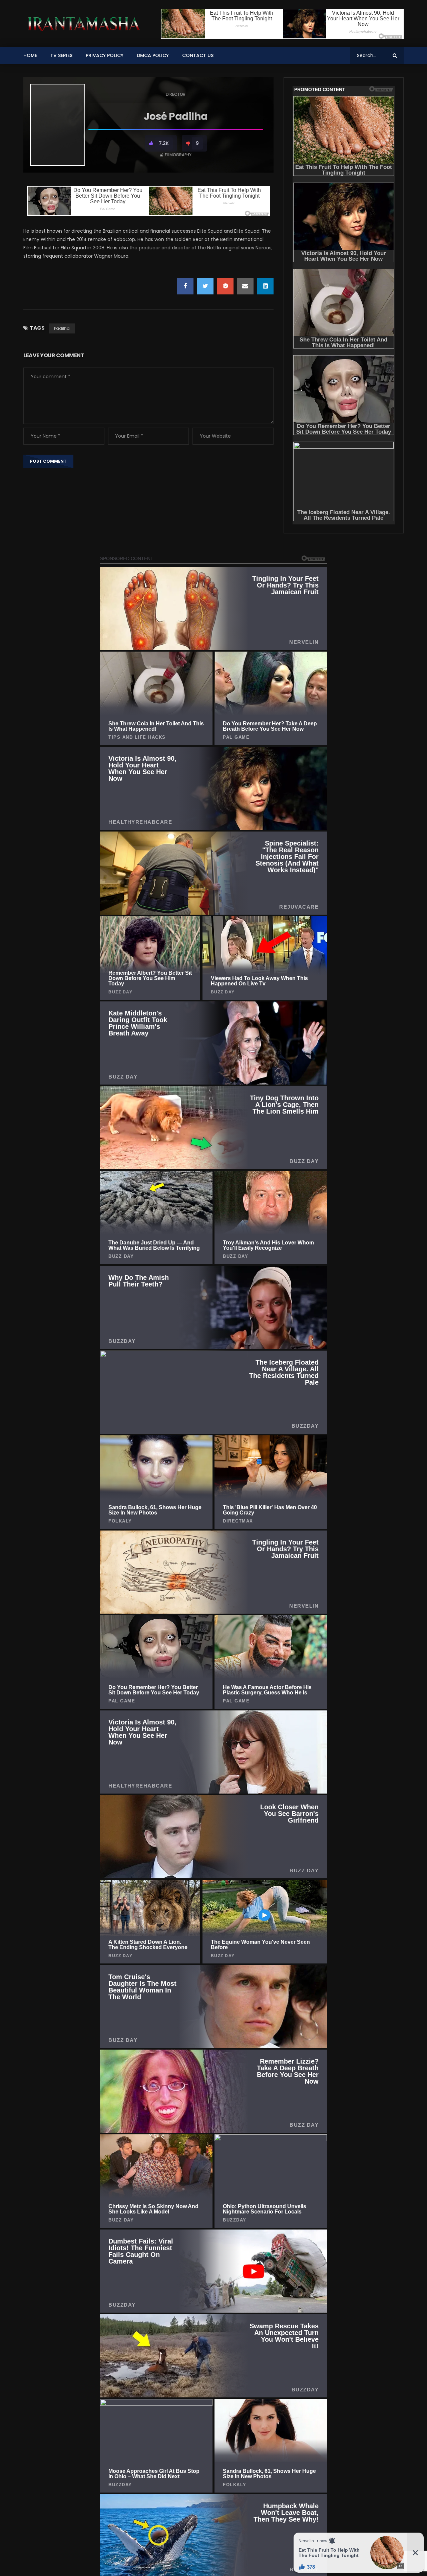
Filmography (178, 155)
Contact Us (198, 55)
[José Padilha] (58, 125)
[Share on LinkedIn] (265, 286)
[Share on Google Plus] (225, 286)
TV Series (61, 55)
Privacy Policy (105, 55)
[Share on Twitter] (205, 286)
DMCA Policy (153, 55)
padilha (62, 328)
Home (30, 55)
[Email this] (245, 286)
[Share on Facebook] (185, 286)
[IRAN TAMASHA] (83, 24)
